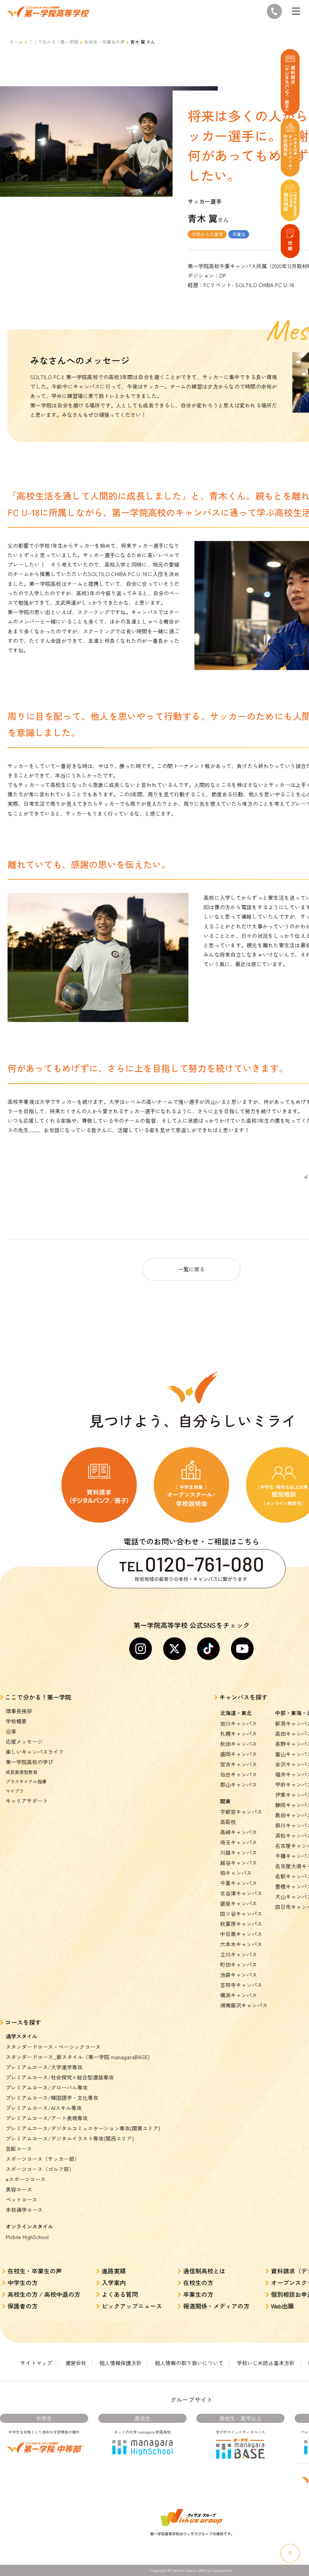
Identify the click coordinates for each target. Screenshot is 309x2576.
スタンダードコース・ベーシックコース (53, 2047)
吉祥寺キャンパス (241, 1985)
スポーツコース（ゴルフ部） (40, 2169)
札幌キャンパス (239, 1734)
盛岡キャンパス (239, 1754)
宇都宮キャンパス (241, 1812)
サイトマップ (36, 2363)
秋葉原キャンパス (241, 1924)
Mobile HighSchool (27, 2237)
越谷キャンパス (239, 1863)
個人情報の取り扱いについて (189, 2363)
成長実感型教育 (21, 1772)
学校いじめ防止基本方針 (266, 2363)
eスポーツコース (26, 2179)
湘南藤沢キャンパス (244, 2005)
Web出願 (282, 2306)
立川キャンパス (239, 1954)
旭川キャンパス (239, 1723)
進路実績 (114, 2271)
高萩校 (228, 1822)
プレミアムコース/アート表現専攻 (47, 2118)
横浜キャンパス (239, 1995)
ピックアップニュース (132, 2306)
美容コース (19, 2189)
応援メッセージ (24, 1741)
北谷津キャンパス (241, 1893)
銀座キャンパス (239, 1903)
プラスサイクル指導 (26, 1781)
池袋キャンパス (239, 1975)
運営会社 (76, 2363)
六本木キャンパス (241, 1944)
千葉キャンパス (239, 1883)
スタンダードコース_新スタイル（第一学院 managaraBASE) (78, 2057)
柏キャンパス (236, 1873)
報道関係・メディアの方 (216, 2306)
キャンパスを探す (243, 1697)
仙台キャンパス (239, 1774)
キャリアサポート (27, 1801)
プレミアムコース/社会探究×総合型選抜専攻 (60, 2077)
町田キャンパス (239, 1964)
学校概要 (16, 1721)
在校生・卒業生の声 (104, 42)
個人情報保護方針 (121, 2363)
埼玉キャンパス (239, 1842)
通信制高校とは (204, 2271)
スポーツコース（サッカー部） (43, 2159)
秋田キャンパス (239, 1744)
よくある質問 (120, 2294)
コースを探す (23, 2022)
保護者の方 (23, 2306)
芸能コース (19, 2149)
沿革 (11, 1731)
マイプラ (15, 1791)
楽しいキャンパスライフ (35, 1752)
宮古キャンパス (239, 1764)
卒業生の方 (198, 2294)
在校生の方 (198, 2282)
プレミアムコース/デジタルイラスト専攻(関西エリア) (70, 2138)
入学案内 (114, 2282)
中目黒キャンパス (241, 1934)
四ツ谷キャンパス (241, 1914)
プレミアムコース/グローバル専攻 (47, 2087)
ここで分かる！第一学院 (54, 42)
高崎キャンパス (239, 1832)
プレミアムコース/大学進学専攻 (44, 2067)
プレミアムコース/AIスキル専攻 (44, 2108)
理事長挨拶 (19, 1711)
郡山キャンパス (239, 1784)
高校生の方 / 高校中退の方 (44, 2294)
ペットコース (21, 2199)
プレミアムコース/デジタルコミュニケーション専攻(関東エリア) (83, 2128)
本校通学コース (24, 2210)
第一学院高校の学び (29, 1762)
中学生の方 (23, 2282)
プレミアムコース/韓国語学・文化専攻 (52, 2098)
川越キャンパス (239, 1852)
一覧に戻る (191, 1269)
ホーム (16, 42)
